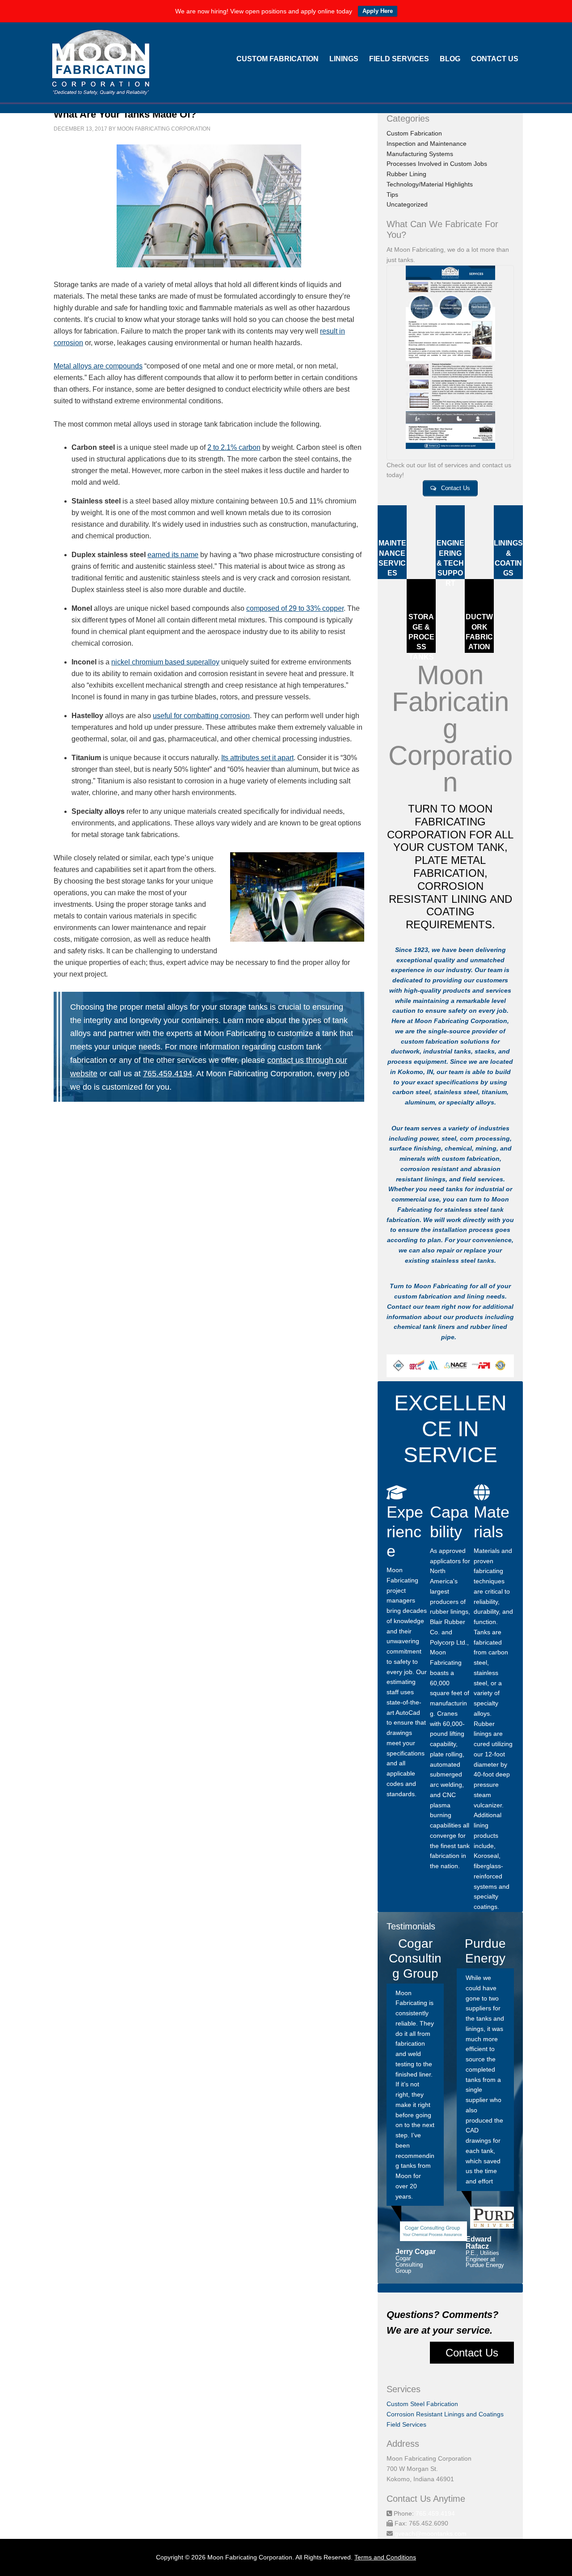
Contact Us (472, 2353)
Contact (399, 1307)
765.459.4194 (168, 1073)
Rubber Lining (406, 174)
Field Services (406, 2424)
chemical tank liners (424, 1327)
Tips (392, 195)
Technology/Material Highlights (430, 184)
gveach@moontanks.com (431, 2534)
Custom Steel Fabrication (422, 2404)
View (450, 362)
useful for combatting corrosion (201, 716)
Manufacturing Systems (420, 154)
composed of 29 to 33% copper (295, 608)
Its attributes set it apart (257, 758)
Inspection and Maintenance (427, 144)
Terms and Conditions (385, 2557)
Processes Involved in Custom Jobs (437, 164)
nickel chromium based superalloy (165, 662)
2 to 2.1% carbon (234, 447)
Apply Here (378, 11)
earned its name (173, 555)
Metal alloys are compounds (98, 366)
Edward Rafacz (479, 2243)
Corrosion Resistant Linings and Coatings (445, 2414)
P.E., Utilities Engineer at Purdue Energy (485, 2259)
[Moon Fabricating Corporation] (101, 90)
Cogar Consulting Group (409, 2265)
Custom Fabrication (414, 133)
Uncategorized (407, 204)
